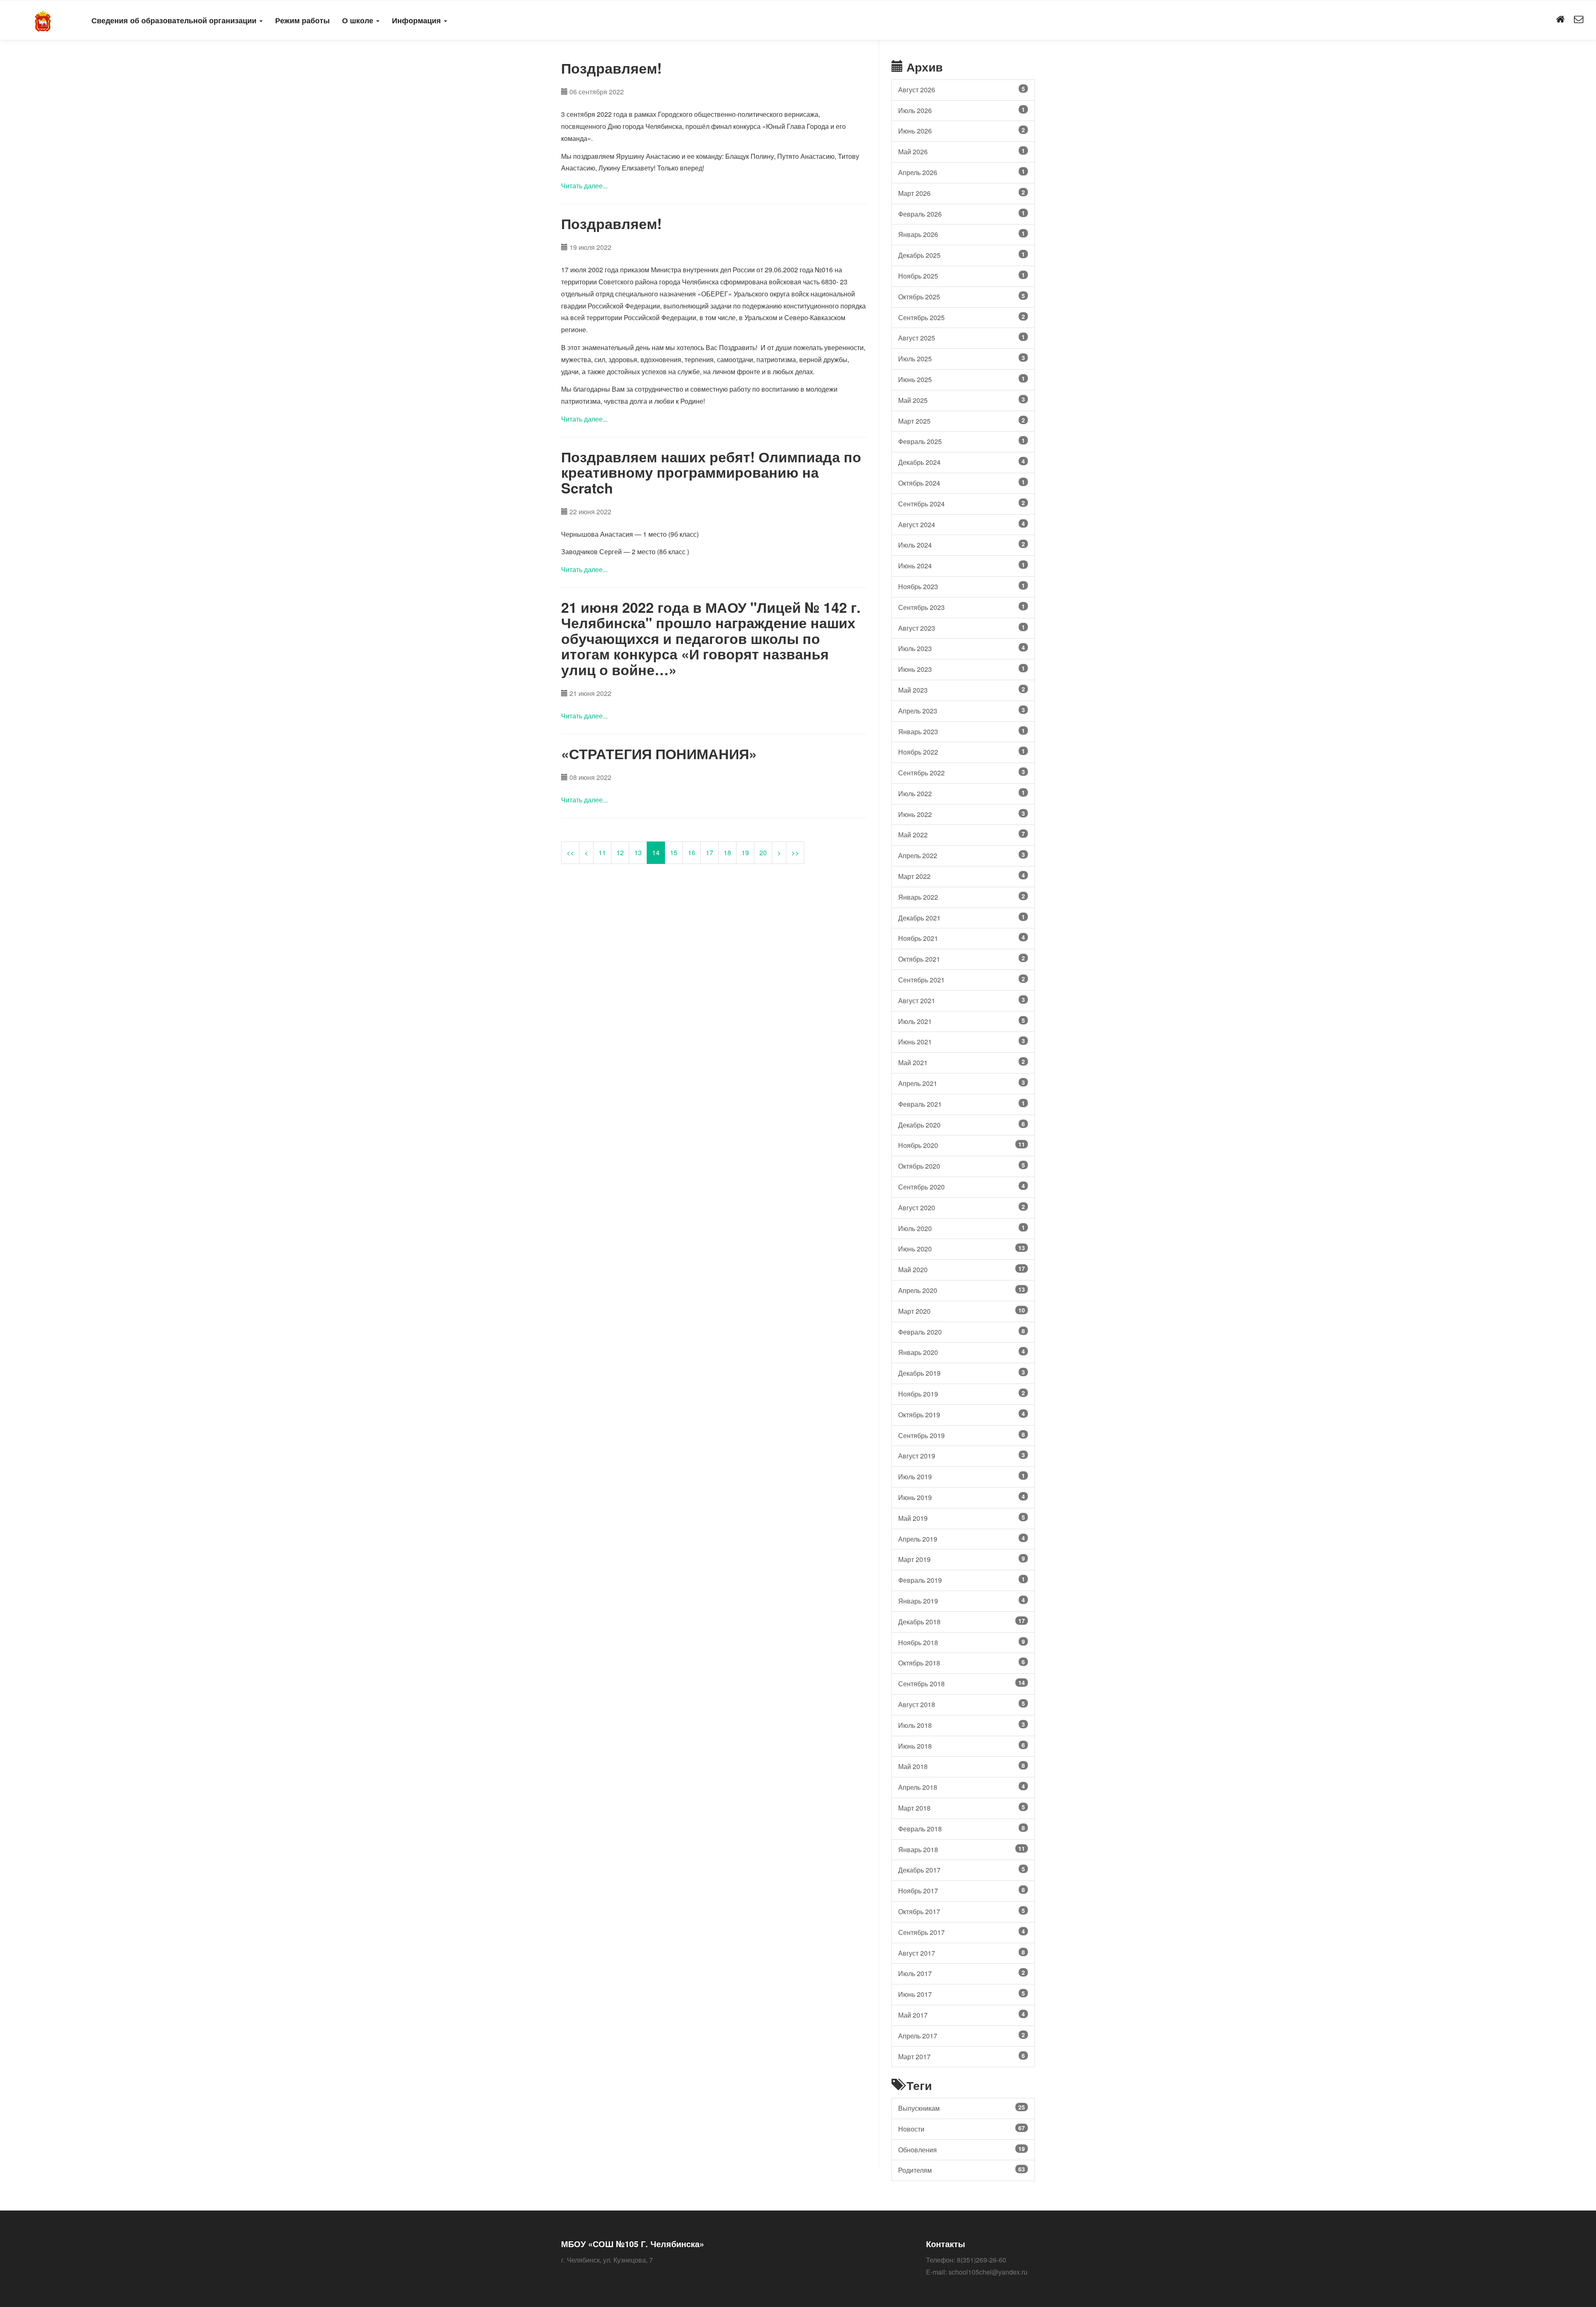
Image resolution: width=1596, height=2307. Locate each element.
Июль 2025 (962, 358)
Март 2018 (962, 1808)
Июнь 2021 (962, 1041)
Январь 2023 (962, 731)
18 (727, 852)
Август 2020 (962, 1207)
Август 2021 (962, 1000)
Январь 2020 (962, 1352)
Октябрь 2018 (962, 1663)
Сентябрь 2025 (962, 317)
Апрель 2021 (962, 1083)
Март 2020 (962, 1311)
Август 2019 (962, 1456)
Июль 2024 (962, 545)
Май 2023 (962, 690)
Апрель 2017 (962, 2036)
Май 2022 (962, 834)
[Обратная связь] (1579, 20)
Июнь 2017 (962, 1994)
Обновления (962, 2149)
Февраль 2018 (962, 1828)
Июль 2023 (962, 648)
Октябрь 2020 (962, 1166)
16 (692, 852)
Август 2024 (962, 524)
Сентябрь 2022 (962, 772)
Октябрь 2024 (962, 483)
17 (709, 852)
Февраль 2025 (962, 441)
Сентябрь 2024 (962, 503)
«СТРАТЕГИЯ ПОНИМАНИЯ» (659, 753)
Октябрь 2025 (962, 296)
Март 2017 (962, 2056)
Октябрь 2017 (962, 1911)
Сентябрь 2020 (962, 1187)
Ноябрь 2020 (962, 1145)
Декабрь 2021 (962, 918)
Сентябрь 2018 (962, 1683)
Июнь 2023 (962, 669)
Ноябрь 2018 (962, 1642)
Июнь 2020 (962, 1248)
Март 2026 (962, 193)
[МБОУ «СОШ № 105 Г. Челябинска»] (43, 20)
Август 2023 (962, 628)
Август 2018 (962, 1704)
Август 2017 (962, 1953)
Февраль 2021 (962, 1104)
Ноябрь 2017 (962, 1890)
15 (674, 852)
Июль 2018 (962, 1725)
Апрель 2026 (962, 172)
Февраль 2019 (962, 1580)
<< (570, 852)
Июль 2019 (962, 1476)
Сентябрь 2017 (962, 1932)
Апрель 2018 (962, 1787)
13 (638, 852)
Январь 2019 (962, 1601)
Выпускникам (962, 2108)
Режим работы (302, 20)
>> (795, 852)
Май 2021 (962, 1062)
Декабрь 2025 (962, 255)
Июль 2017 (962, 1973)
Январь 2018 (962, 1849)
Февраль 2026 (962, 214)
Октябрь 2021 (962, 959)
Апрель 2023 (962, 711)
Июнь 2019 (962, 1497)
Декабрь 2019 (962, 1373)
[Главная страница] (1560, 20)
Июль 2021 (962, 1021)
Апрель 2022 (962, 855)
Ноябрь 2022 (962, 752)
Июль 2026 (962, 110)
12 (620, 852)
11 (602, 852)
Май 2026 (962, 151)
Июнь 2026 (962, 131)
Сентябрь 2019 (962, 1435)
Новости (962, 2129)
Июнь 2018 (962, 1746)
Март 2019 (962, 1559)
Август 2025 (962, 338)
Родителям (962, 2170)
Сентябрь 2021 (962, 980)
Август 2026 (962, 89)
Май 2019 (962, 1518)
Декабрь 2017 (962, 1870)
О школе (359, 20)
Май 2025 (962, 400)
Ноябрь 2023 (962, 586)
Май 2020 (962, 1269)
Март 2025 (962, 421)
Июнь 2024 (962, 565)
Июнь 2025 (962, 379)
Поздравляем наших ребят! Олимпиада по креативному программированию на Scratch (711, 472)
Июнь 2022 (962, 814)
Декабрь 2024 (962, 462)
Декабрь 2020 (962, 1125)
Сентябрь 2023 (962, 607)
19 (745, 852)
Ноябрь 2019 (962, 1394)
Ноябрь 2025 (962, 276)
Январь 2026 (962, 234)
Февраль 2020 (962, 1332)
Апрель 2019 (962, 1539)
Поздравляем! (611, 68)
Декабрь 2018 (962, 1621)
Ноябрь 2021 (962, 938)
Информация (417, 20)
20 (763, 852)
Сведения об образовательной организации (175, 20)
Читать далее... (584, 186)
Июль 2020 (962, 1228)
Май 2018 (962, 1766)
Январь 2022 (962, 897)
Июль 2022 (962, 793)
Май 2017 (962, 2015)
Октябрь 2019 (962, 1414)
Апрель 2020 (962, 1290)
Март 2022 (962, 876)
